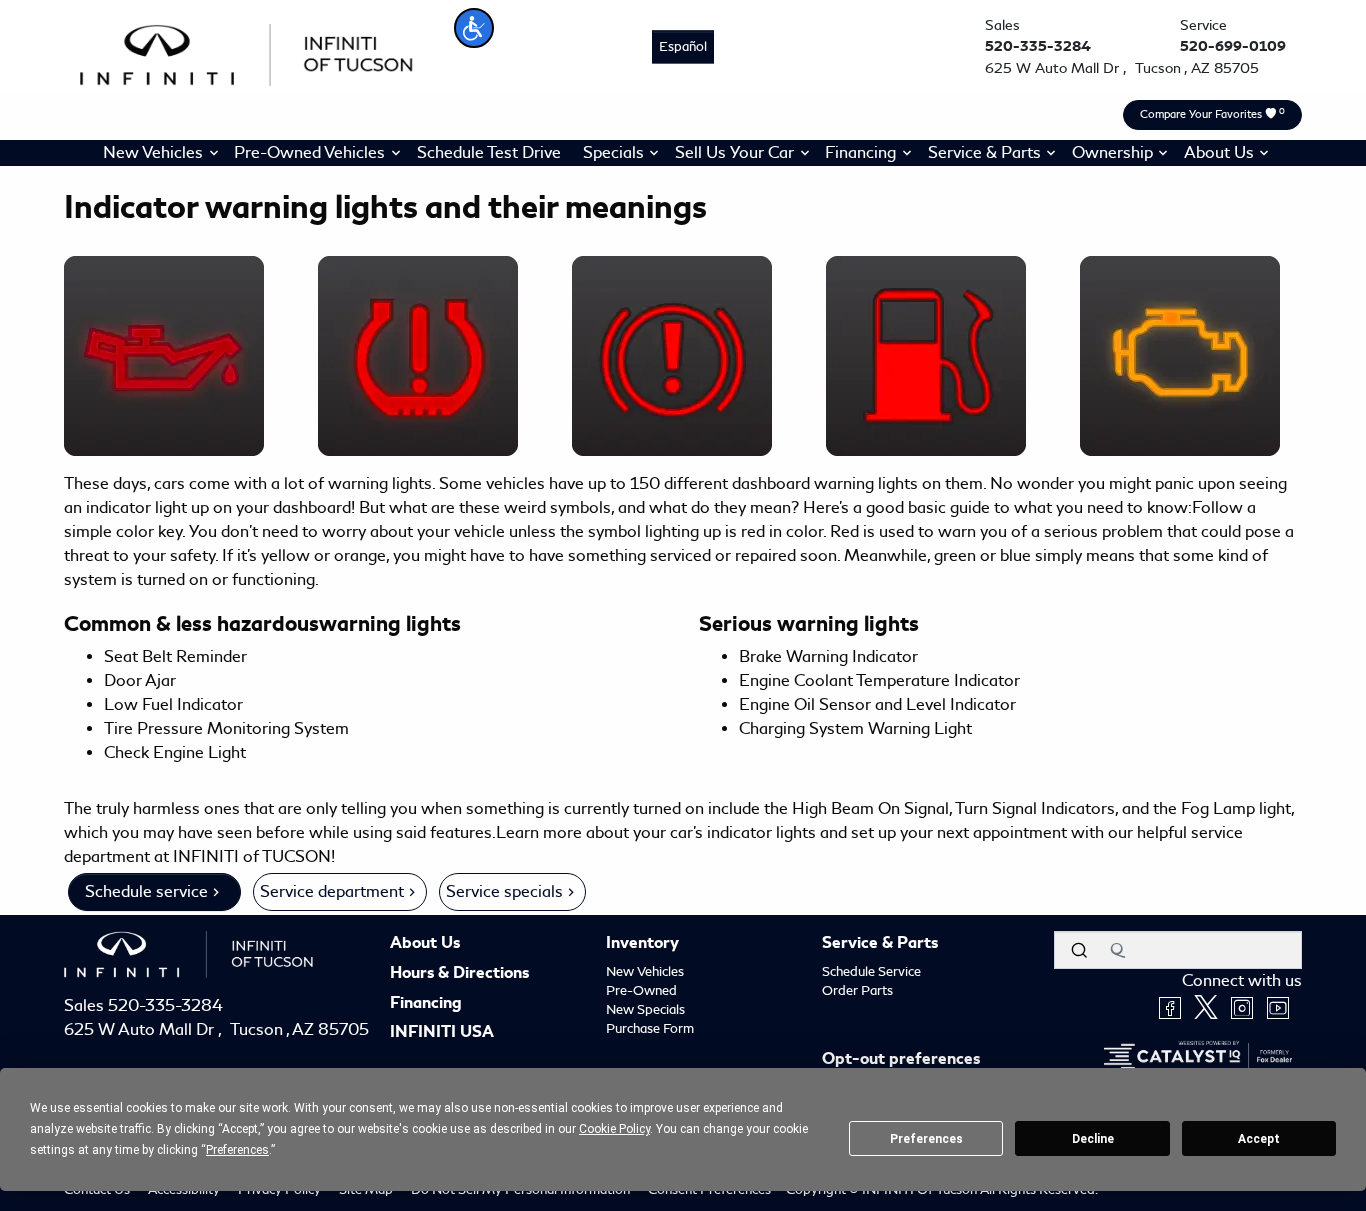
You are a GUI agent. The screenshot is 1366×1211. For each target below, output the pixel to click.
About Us (425, 944)
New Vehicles (645, 971)
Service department (332, 891)
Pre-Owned (641, 990)
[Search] (1079, 950)
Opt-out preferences (901, 1060)
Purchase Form (650, 1028)
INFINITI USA (442, 1033)
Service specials (504, 891)
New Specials (645, 1009)
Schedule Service (871, 971)
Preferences (926, 1139)
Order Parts (857, 990)
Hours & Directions (459, 974)
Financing (426, 1004)
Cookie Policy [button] (614, 1129)
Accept (1259, 1139)
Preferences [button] (237, 1150)
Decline (1093, 1139)
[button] (474, 28)
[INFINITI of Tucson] (247, 51)
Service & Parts (880, 944)
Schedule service (146, 891)
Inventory (642, 944)
